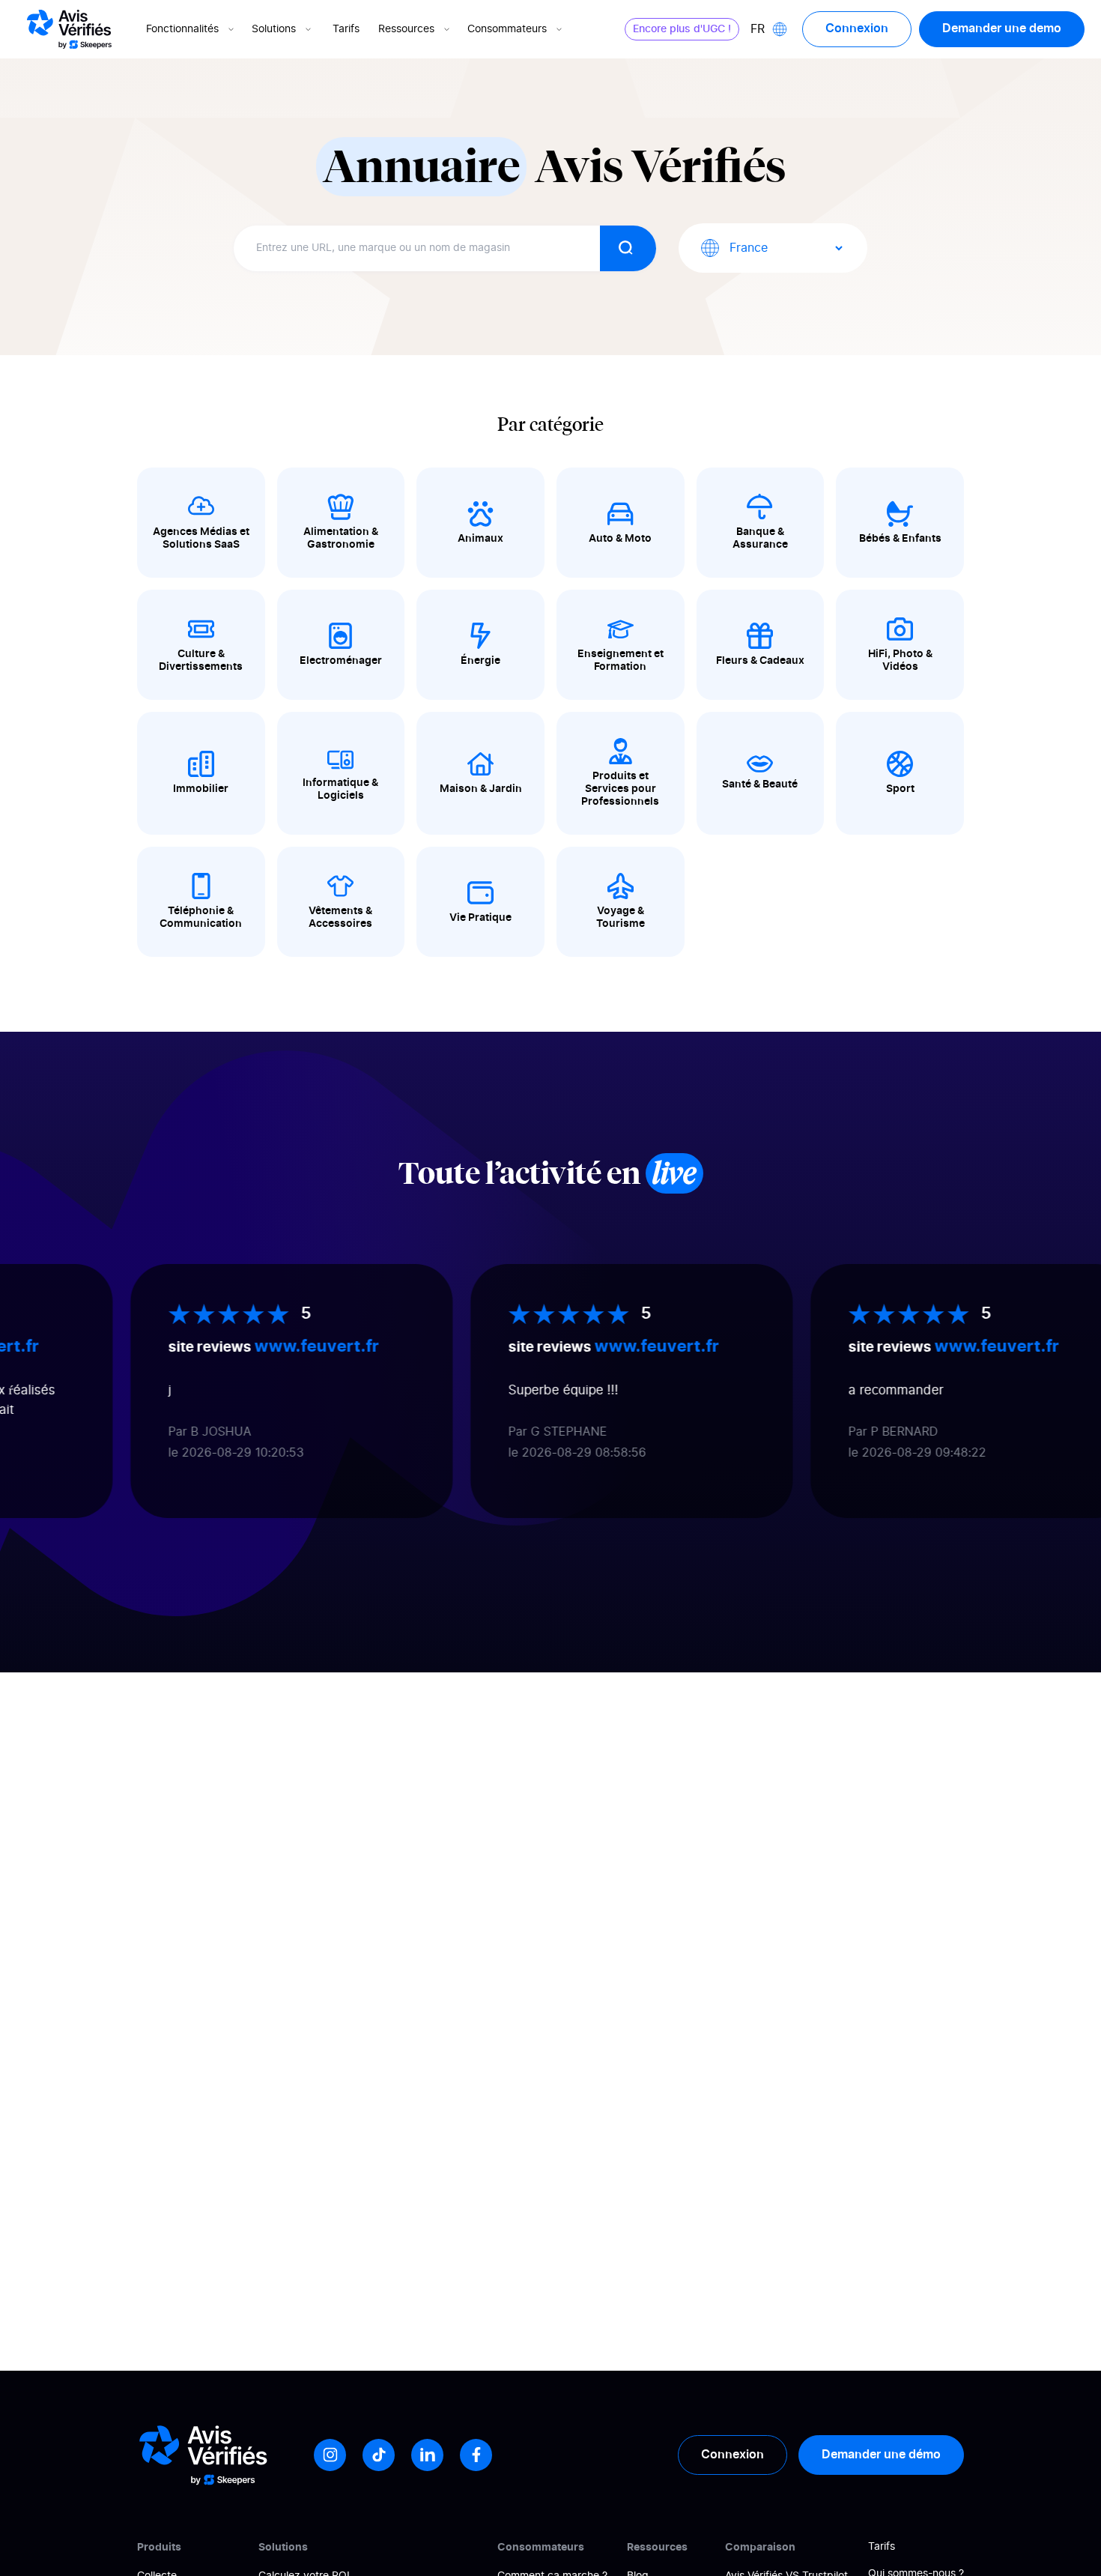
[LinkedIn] (427, 2455)
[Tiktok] (379, 2455)
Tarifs (346, 29)
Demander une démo (881, 2455)
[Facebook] (476, 2455)
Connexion (857, 28)
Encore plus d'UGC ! (682, 29)
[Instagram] (330, 2455)
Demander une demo (1002, 28)
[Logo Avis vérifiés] (69, 29)
